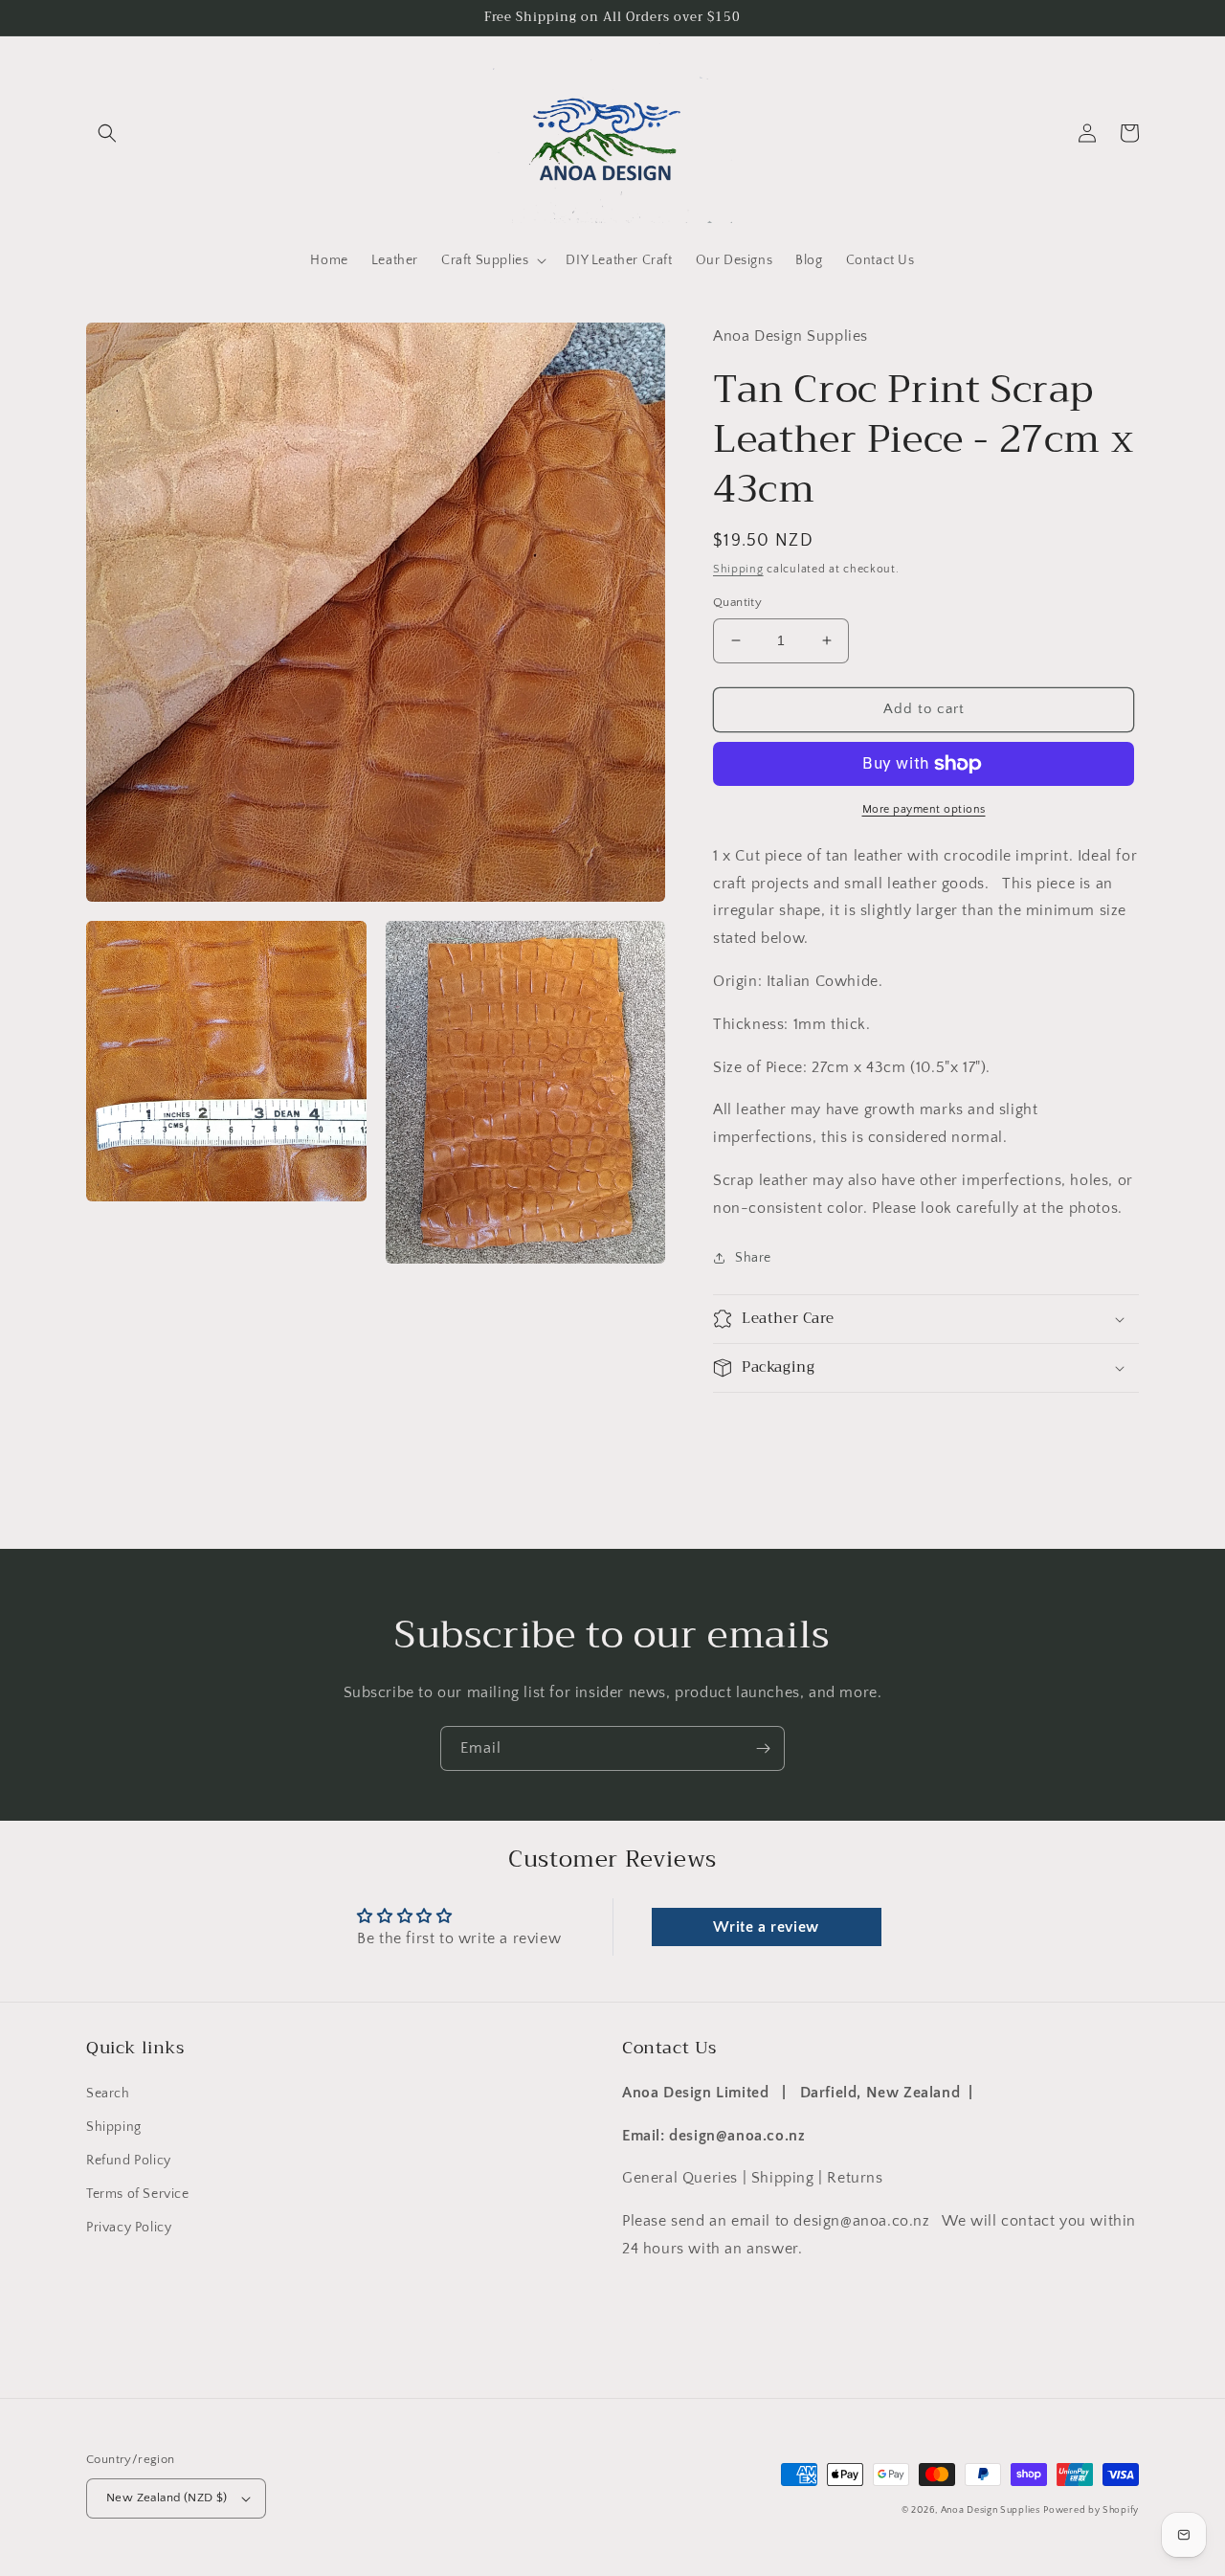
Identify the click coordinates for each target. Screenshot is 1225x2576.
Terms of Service (138, 2194)
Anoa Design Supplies (991, 2510)
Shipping (738, 569)
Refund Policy (129, 2161)
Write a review (766, 1927)
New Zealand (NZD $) (167, 2498)
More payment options (924, 809)
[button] (107, 133)
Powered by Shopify (1091, 2510)
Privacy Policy (129, 2228)
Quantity (737, 602)
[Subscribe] (763, 1748)
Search (108, 2094)
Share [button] (753, 1258)
